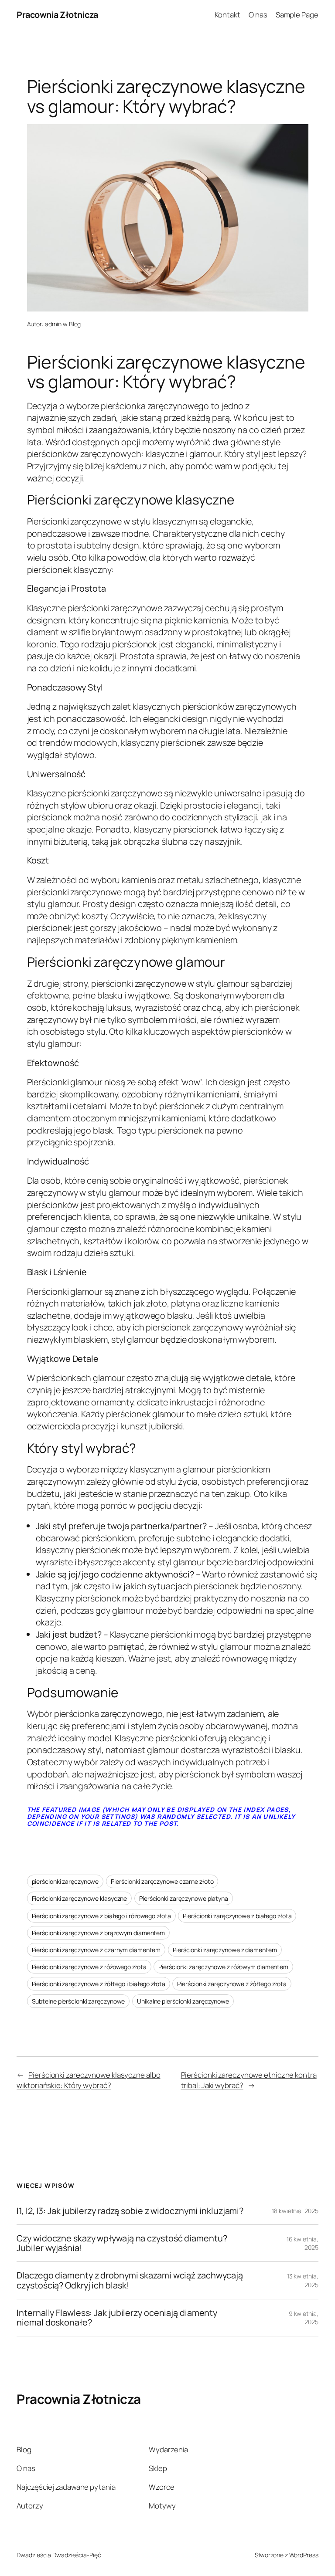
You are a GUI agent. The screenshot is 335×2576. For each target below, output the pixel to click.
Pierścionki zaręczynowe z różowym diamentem (223, 1967)
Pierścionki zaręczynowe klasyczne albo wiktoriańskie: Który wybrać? (88, 2080)
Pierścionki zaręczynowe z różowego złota (89, 1967)
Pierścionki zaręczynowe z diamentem (225, 1950)
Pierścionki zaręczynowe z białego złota (237, 1916)
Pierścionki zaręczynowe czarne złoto (162, 1881)
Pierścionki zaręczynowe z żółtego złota (232, 1984)
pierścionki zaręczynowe (65, 1881)
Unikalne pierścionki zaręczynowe (183, 2001)
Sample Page (297, 15)
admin (53, 324)
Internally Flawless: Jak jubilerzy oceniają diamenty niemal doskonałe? (117, 2318)
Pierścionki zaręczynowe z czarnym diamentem (96, 1950)
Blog (75, 324)
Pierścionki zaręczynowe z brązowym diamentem (99, 1933)
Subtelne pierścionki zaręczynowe (79, 2001)
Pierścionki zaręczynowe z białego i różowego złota (101, 1916)
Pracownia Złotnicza (57, 15)
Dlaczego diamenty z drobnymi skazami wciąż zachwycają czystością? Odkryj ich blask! (130, 2280)
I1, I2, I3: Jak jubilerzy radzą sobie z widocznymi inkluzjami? (130, 2211)
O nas (258, 15)
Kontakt (227, 15)
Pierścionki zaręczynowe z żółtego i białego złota (99, 1984)
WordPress (304, 2555)
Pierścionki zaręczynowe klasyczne (80, 1898)
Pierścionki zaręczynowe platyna (184, 1898)
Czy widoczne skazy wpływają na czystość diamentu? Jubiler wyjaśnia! (122, 2243)
